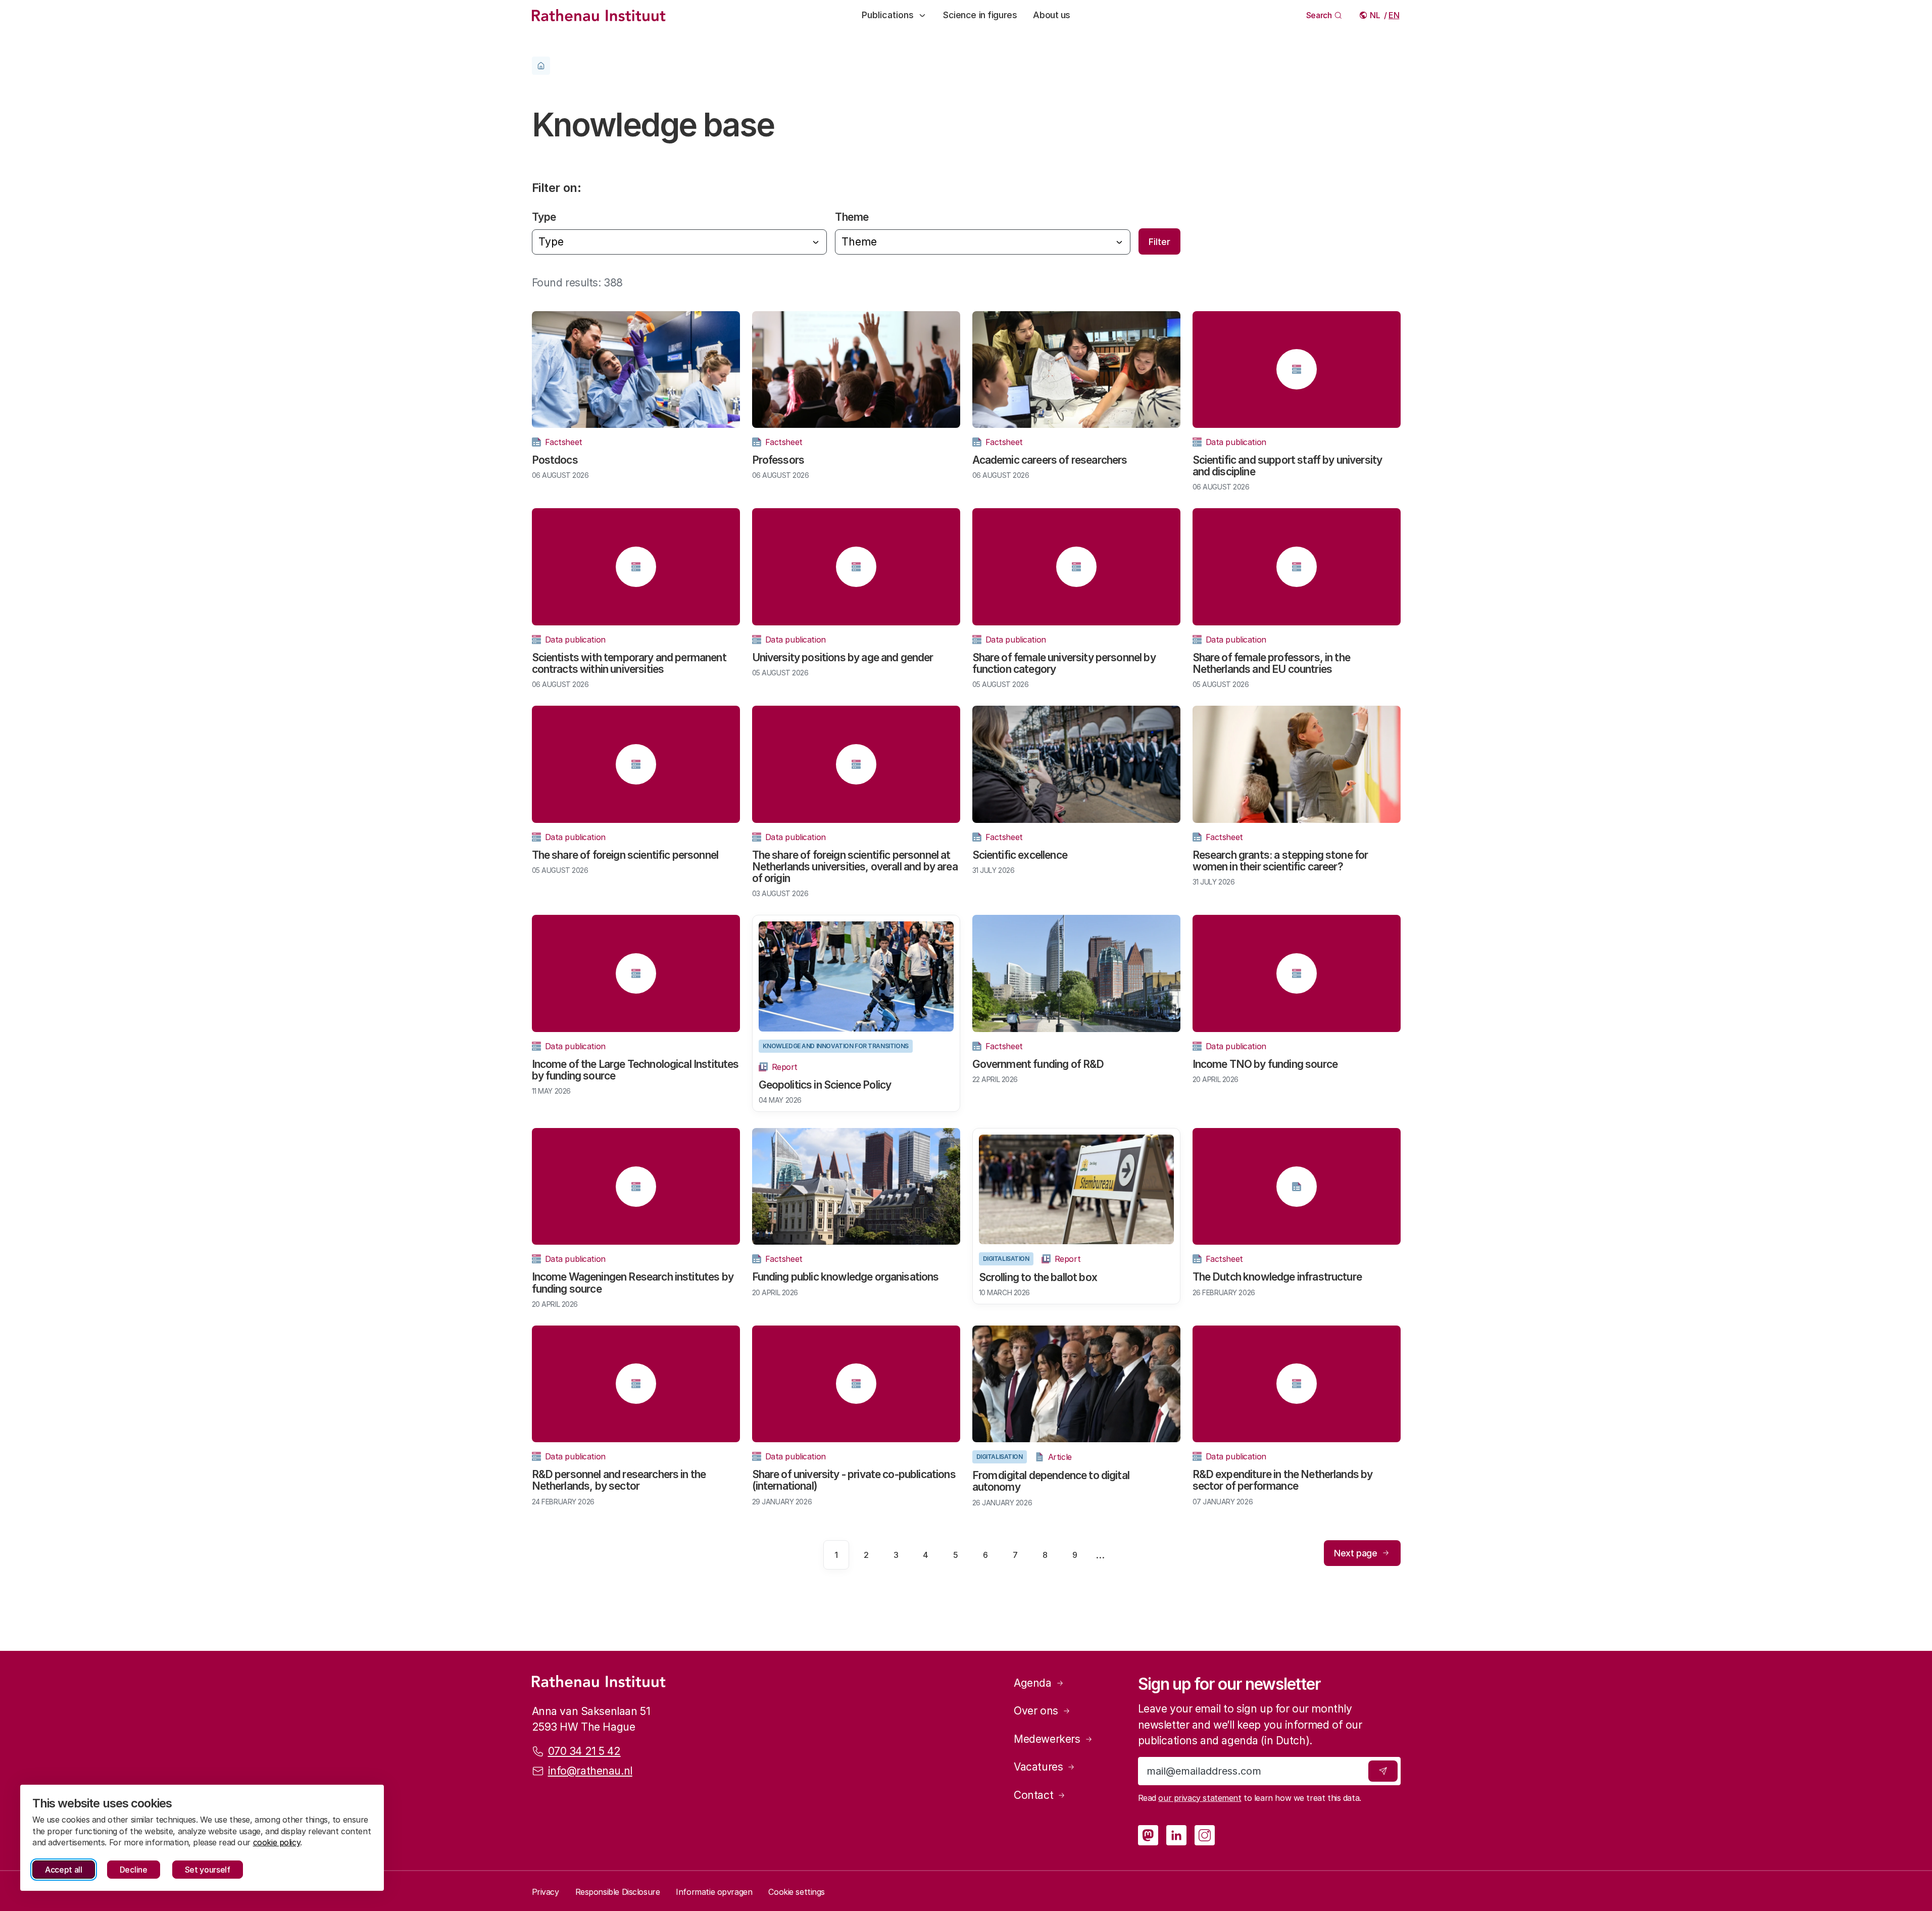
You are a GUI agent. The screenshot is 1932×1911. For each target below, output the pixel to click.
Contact (1033, 1795)
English (1394, 15)
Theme (852, 217)
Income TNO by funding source (1265, 1064)
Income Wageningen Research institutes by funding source (633, 1283)
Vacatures (1038, 1767)
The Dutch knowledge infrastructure (1277, 1277)
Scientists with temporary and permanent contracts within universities (629, 663)
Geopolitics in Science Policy (825, 1085)
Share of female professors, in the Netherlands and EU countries (1271, 663)
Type (544, 217)
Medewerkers (1047, 1739)
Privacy (546, 1892)
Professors (778, 460)
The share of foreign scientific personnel (625, 855)
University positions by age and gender (843, 657)
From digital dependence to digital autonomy (1051, 1481)
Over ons (1036, 1711)
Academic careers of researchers (1050, 460)
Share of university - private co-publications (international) (854, 1480)
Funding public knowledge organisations (846, 1277)
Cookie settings (797, 1892)
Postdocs (555, 460)
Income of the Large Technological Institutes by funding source (635, 1070)
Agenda (1032, 1683)
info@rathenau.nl (590, 1771)
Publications (888, 15)
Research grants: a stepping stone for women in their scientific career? (1280, 861)
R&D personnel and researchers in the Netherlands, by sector (619, 1480)
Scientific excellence (1020, 855)
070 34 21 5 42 (584, 1751)
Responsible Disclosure (618, 1892)
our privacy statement (1200, 1798)
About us (1052, 15)
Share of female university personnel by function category (1064, 663)
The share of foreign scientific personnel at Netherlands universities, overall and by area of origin (855, 867)
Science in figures (980, 15)
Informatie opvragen (714, 1892)
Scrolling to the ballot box (1038, 1277)
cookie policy (277, 1842)
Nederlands (1376, 15)
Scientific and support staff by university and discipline (1287, 466)
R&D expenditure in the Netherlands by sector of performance (1283, 1480)
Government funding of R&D (1038, 1064)
